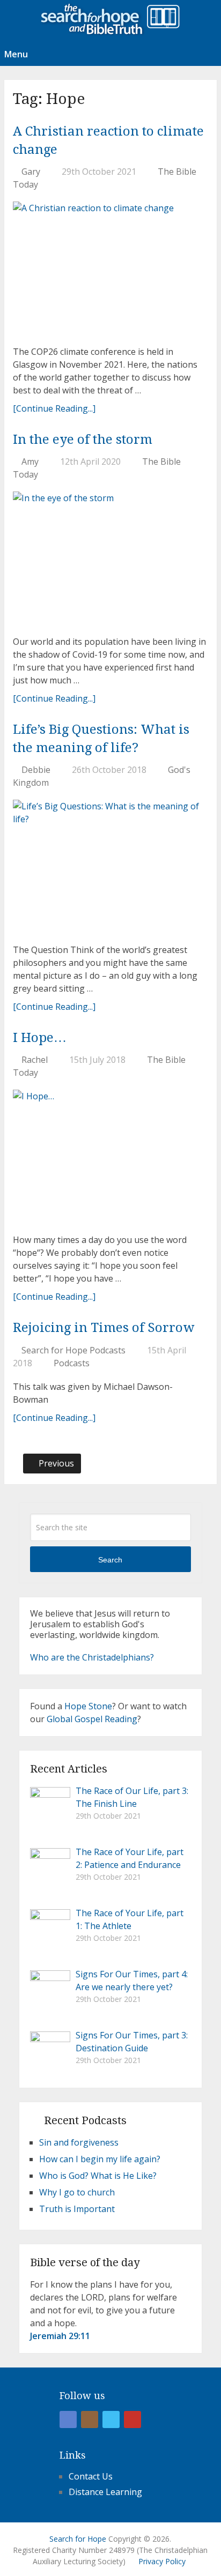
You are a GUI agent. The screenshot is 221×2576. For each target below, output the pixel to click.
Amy (30, 461)
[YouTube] (132, 2419)
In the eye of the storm (83, 440)
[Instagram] (90, 2419)
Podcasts (72, 1363)
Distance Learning (105, 2492)
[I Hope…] (110, 1157)
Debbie (36, 770)
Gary (31, 172)
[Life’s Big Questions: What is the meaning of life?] (110, 868)
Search (110, 1560)
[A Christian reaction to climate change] (110, 269)
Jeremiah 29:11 (60, 2336)
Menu (16, 54)
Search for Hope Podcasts (73, 1350)
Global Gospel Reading (92, 1719)
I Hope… (40, 1038)
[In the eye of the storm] (110, 559)
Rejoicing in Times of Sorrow (104, 1328)
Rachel (35, 1060)
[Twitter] (111, 2419)
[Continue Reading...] (54, 408)
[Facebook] (68, 2419)
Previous (55, 1463)
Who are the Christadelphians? (92, 1657)
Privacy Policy (162, 2561)
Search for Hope (78, 2539)
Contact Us (91, 2476)
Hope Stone (88, 1706)
